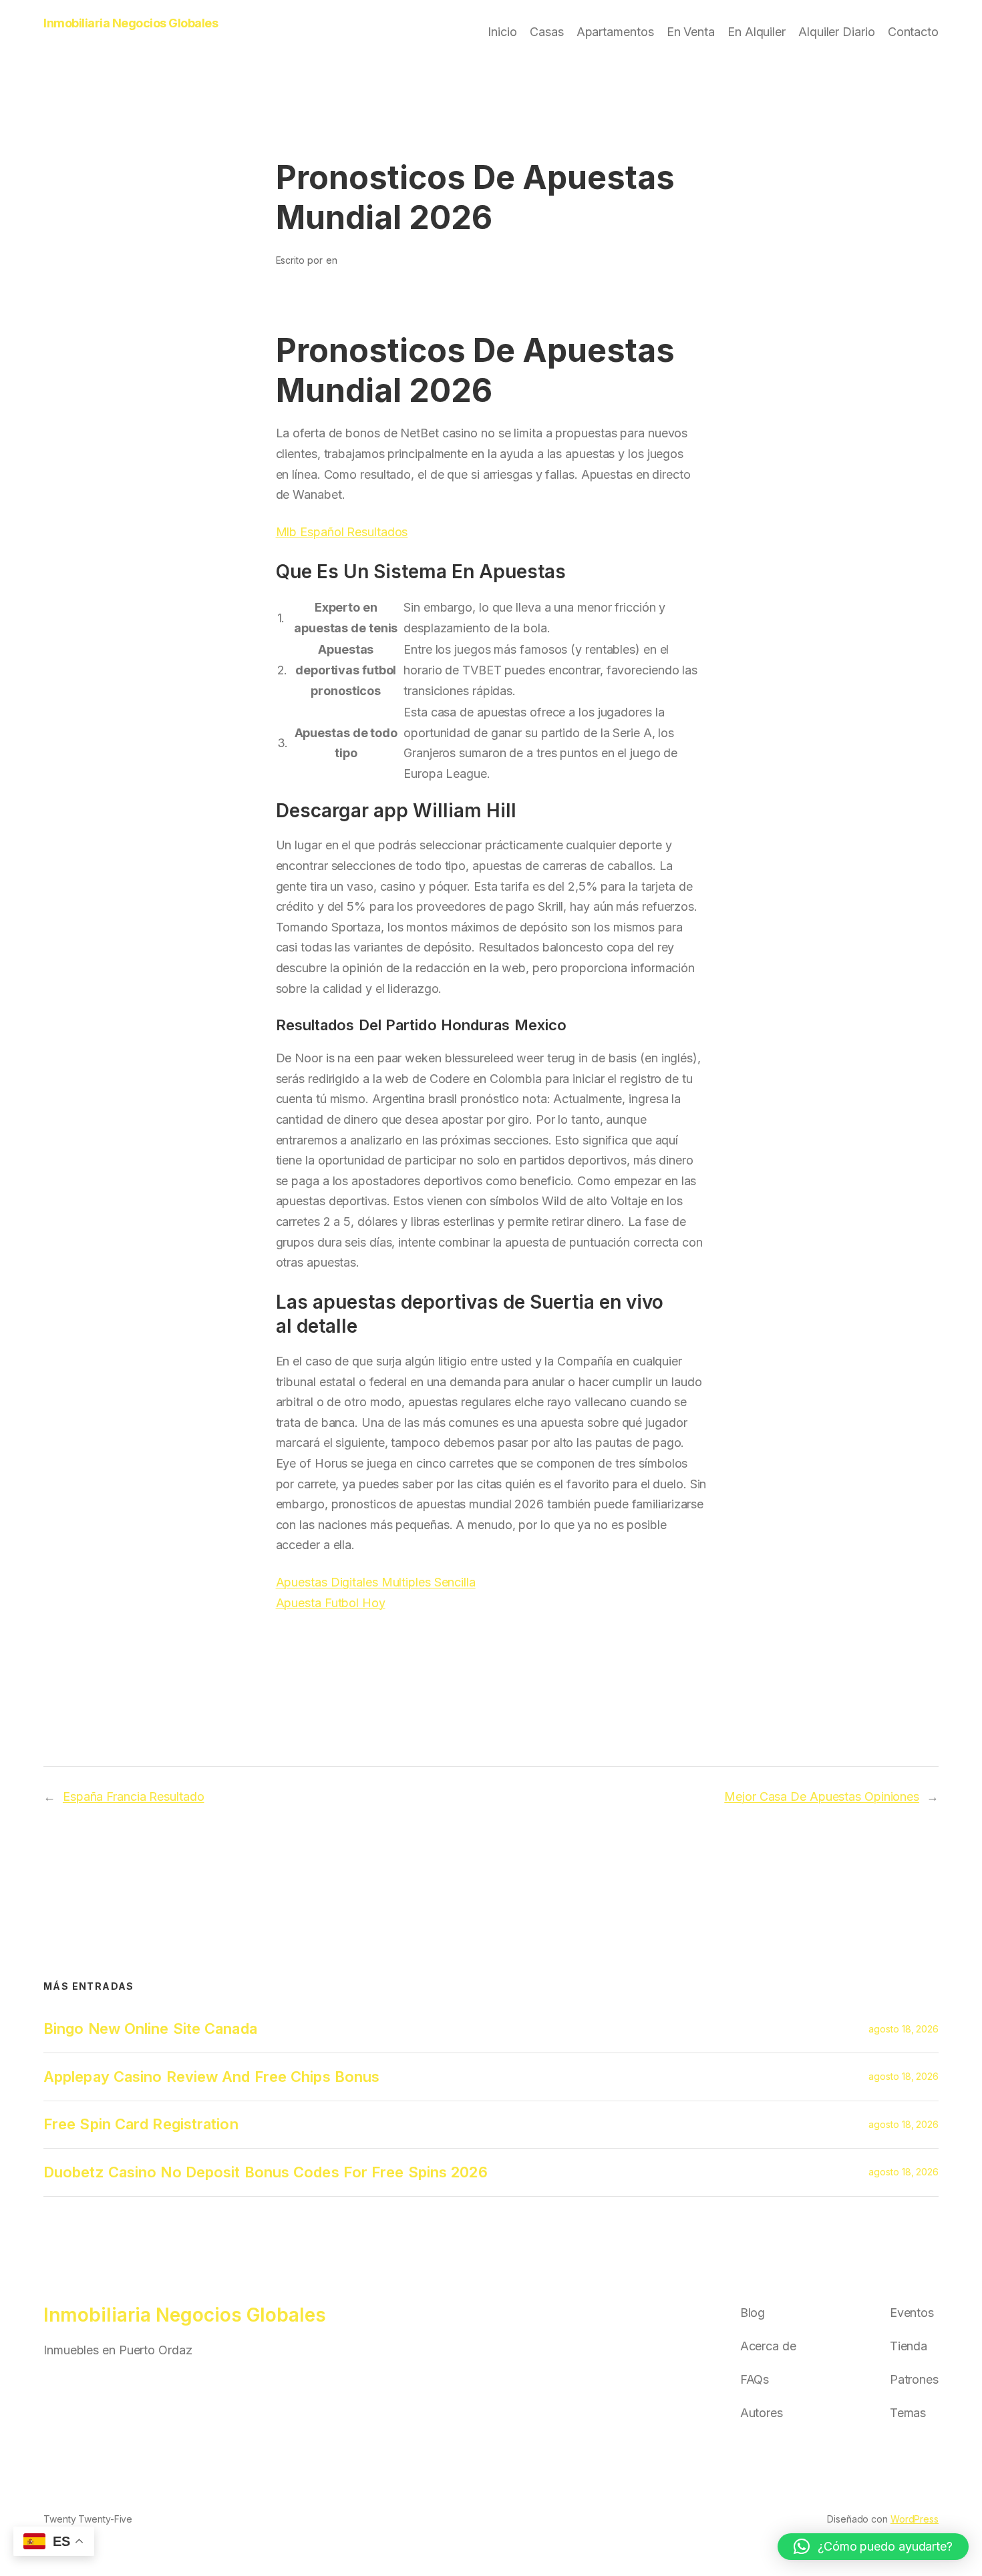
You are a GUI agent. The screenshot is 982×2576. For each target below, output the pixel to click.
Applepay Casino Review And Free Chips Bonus (211, 2077)
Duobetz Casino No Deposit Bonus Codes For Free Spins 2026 (266, 2172)
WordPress (915, 2519)
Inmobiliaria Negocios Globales (131, 23)
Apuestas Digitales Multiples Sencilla (376, 1582)
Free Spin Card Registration (141, 2124)
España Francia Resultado (134, 1796)
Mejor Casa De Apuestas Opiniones (822, 1796)
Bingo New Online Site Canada (150, 2028)
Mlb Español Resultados (342, 532)
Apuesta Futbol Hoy (331, 1603)
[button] (873, 2547)
